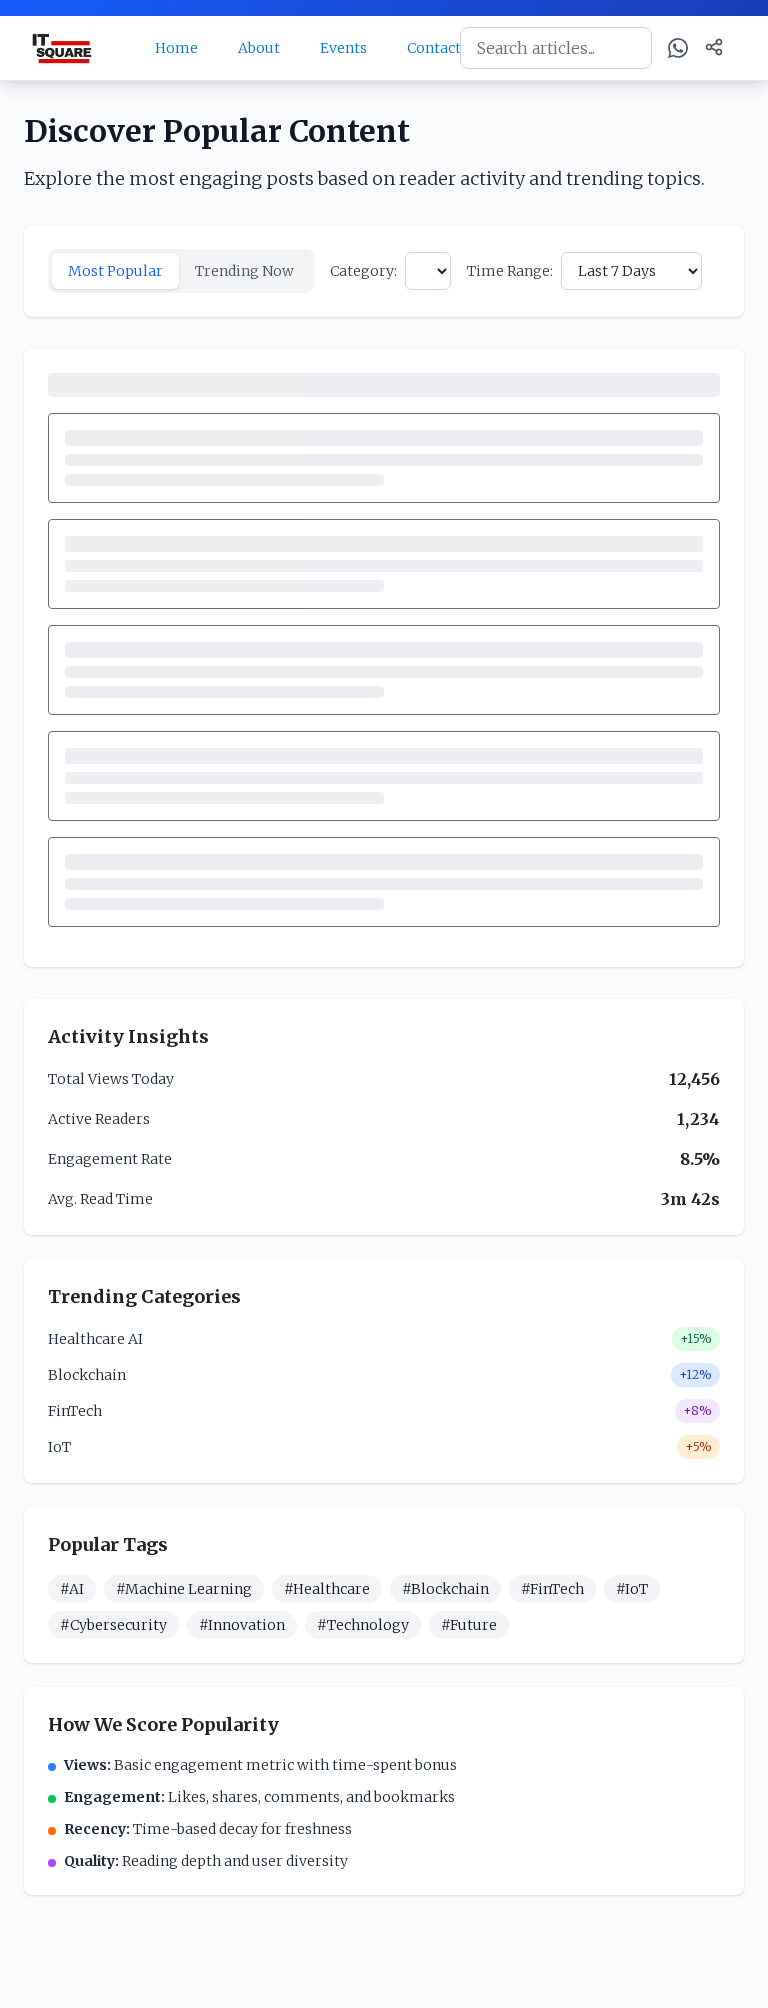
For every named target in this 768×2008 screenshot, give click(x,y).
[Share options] (714, 47)
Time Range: (510, 271)
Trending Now (244, 271)
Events (343, 48)
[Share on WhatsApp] (678, 48)
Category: (363, 271)
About (259, 48)
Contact (434, 48)
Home (176, 48)
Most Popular (115, 271)
